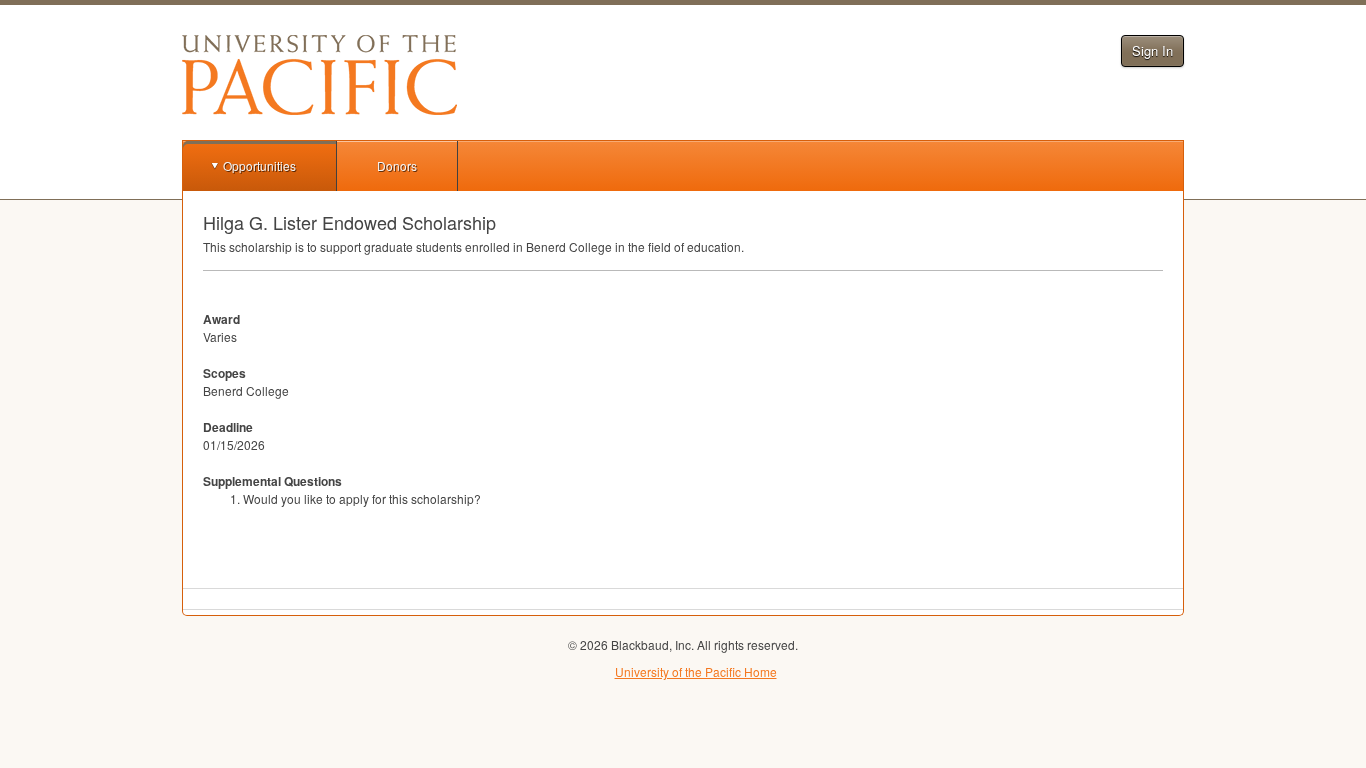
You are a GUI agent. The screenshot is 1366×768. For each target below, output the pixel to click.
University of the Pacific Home (696, 671)
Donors (397, 165)
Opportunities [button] (259, 165)
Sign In (1152, 50)
